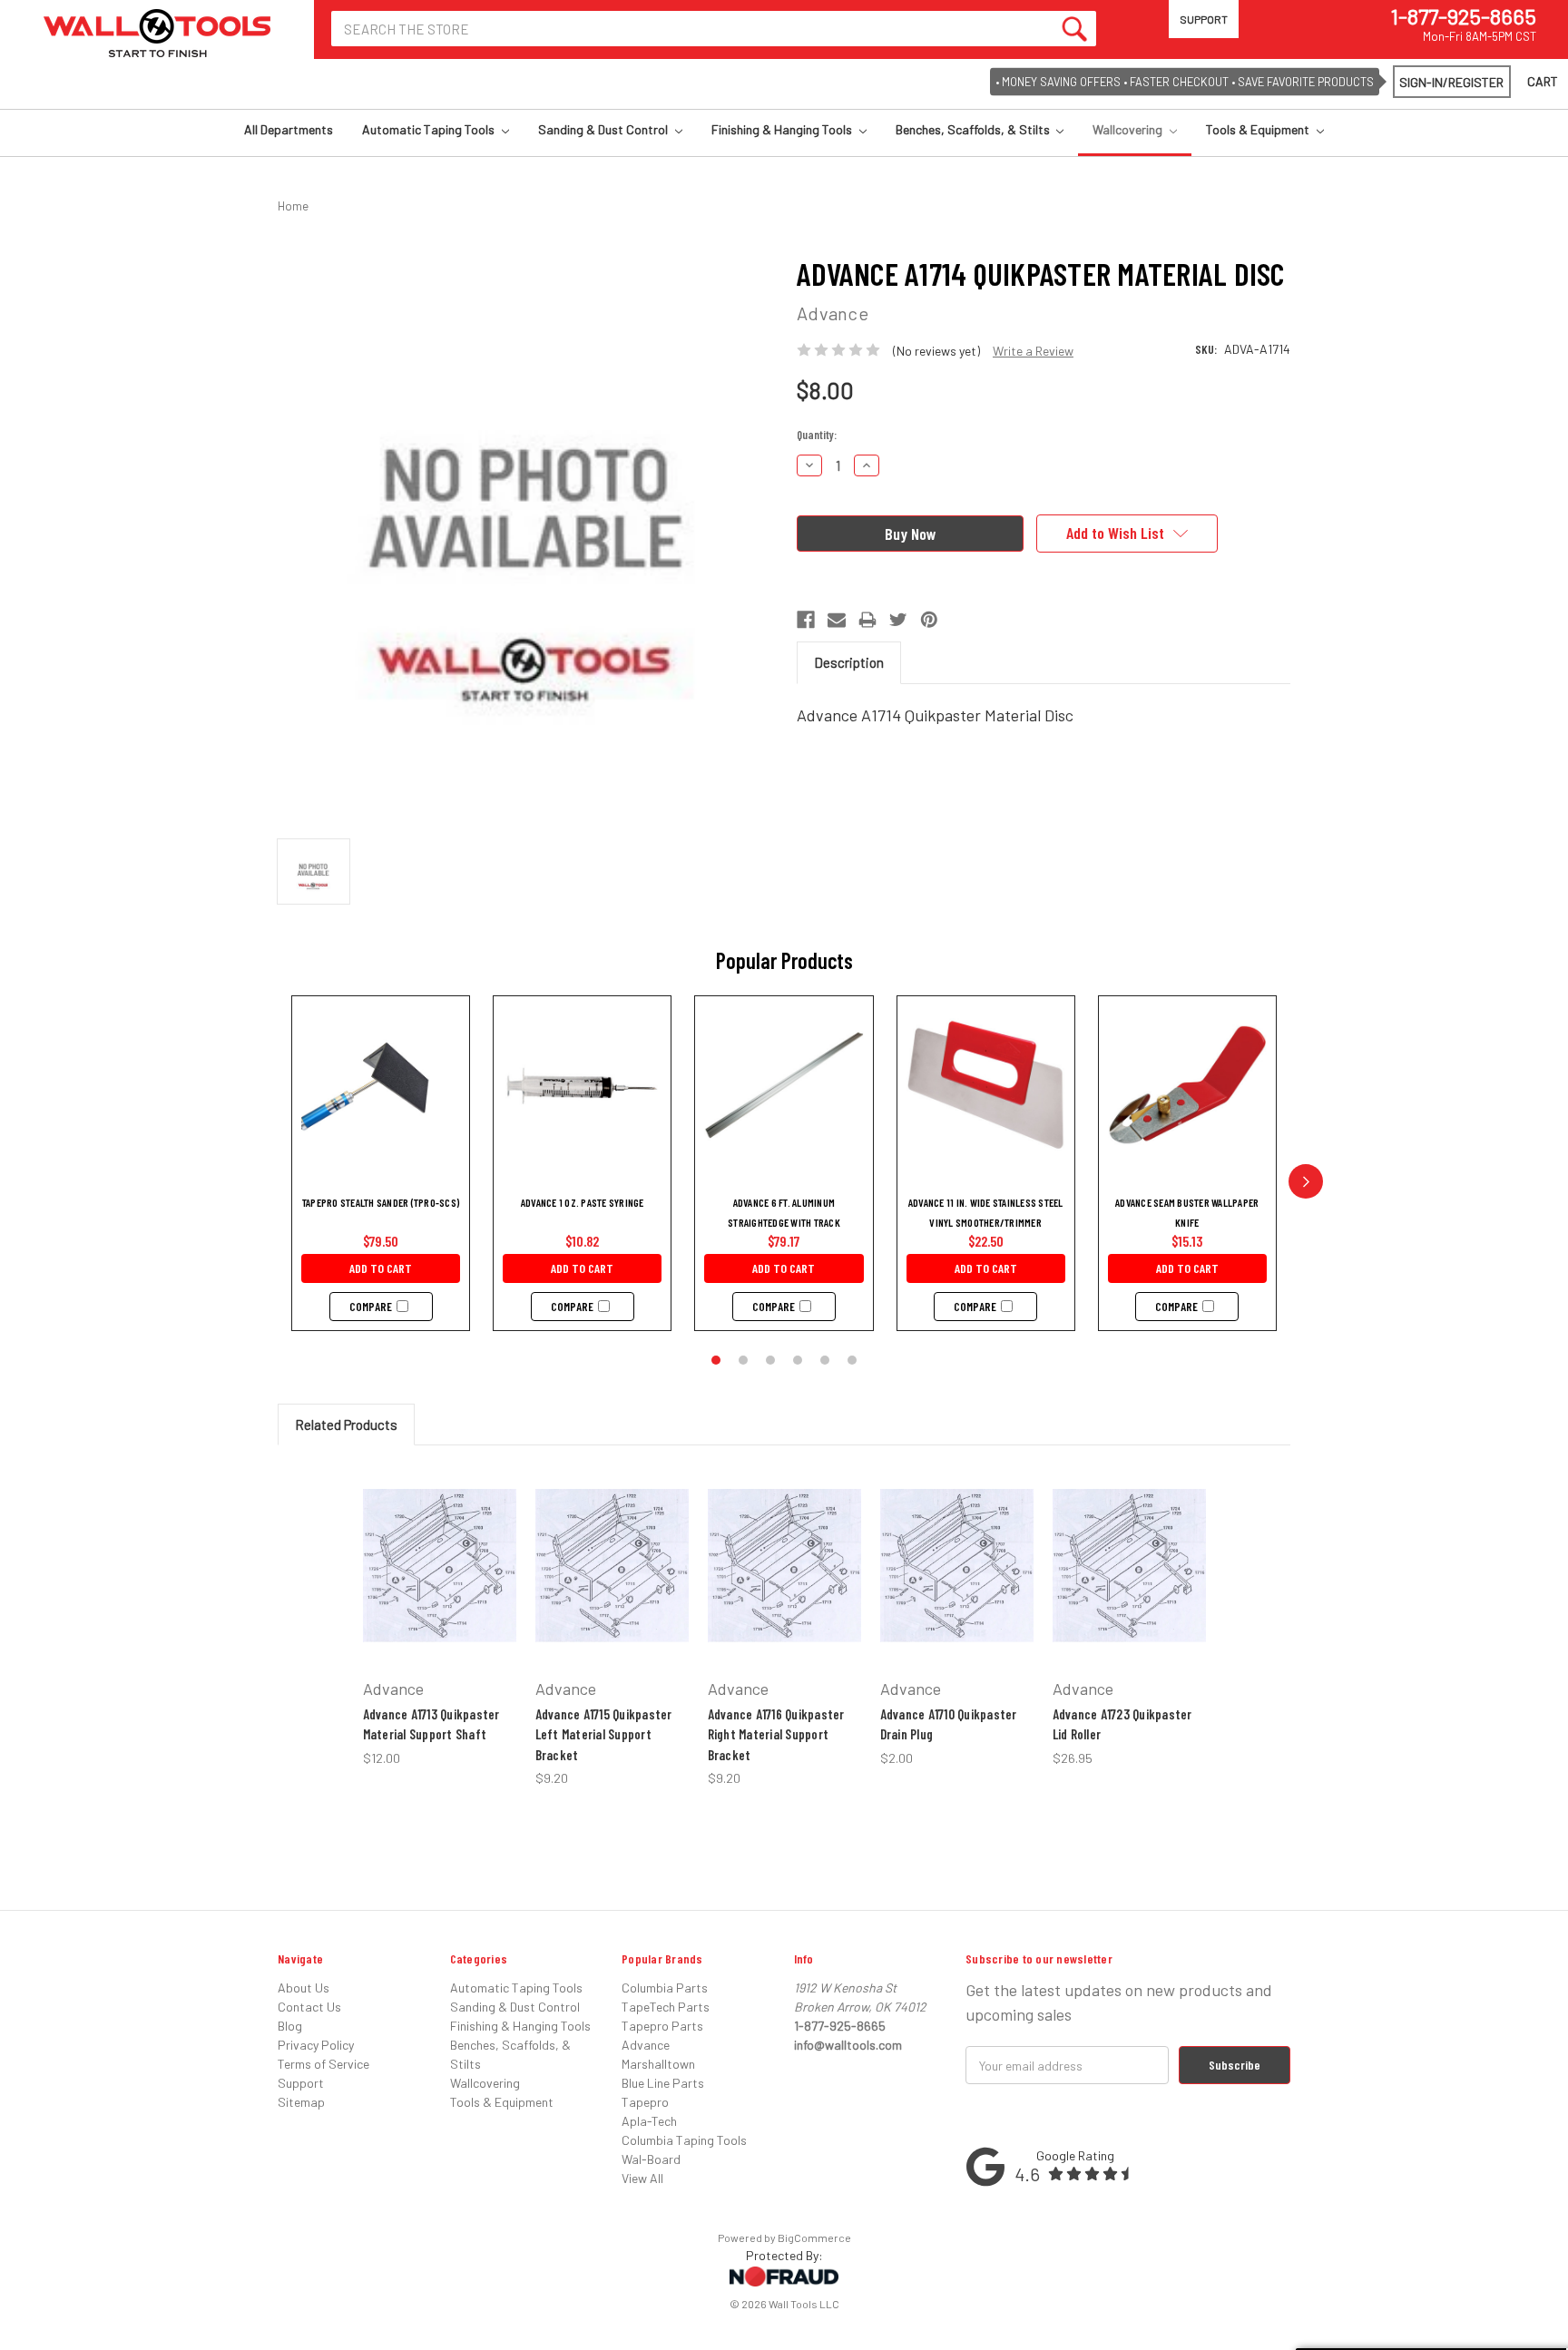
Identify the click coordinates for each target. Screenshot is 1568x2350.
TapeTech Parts (666, 2007)
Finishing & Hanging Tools (783, 129)
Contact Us (309, 2007)
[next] (1305, 1181)
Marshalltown (658, 2064)
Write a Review (1033, 351)
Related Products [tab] (346, 1425)
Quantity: (817, 435)
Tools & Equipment (1259, 129)
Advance (646, 2045)
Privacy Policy (316, 2045)
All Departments (289, 129)
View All (642, 2178)
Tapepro (645, 2102)
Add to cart (381, 1268)
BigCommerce (814, 2237)
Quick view (433, 1532)
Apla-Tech (649, 2121)
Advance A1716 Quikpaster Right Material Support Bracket (776, 1734)
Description (849, 662)
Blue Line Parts (663, 2083)
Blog (290, 2026)
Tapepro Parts (662, 2026)
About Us (304, 1988)
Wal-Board (651, 2159)
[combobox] (714, 29)
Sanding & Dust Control (604, 129)
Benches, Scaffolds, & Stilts (974, 129)
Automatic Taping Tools (430, 129)
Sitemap (301, 2102)
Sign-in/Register (1451, 82)
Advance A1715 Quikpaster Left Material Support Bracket (604, 1734)
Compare (371, 1307)
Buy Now (428, 1609)
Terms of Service (323, 2064)
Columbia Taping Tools (684, 2140)
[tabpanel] (439, 1616)
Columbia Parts (665, 1988)
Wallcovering (1129, 129)
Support (1204, 19)
